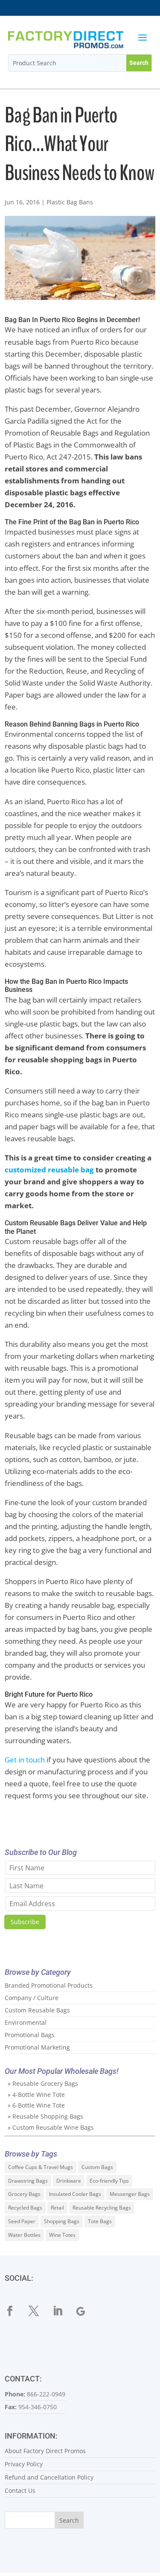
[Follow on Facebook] (15, 2311)
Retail (57, 2208)
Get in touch (25, 1760)
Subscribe (25, 1922)
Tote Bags (100, 2221)
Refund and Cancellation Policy (49, 2477)
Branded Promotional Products (49, 1985)
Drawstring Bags (28, 2181)
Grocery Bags (24, 2194)
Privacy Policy (24, 2464)
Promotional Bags (30, 2035)
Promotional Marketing (37, 2047)
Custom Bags (97, 2167)
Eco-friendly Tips (109, 2181)
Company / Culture (32, 1998)
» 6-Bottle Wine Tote (36, 2105)
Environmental (26, 2022)
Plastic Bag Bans (70, 202)
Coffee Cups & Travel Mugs (41, 2167)
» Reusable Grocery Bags (43, 2083)
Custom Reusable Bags (37, 2010)
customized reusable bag (49, 1170)
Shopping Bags (62, 2221)
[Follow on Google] (87, 2311)
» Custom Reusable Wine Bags (51, 2127)
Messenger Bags (130, 2194)
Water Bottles (24, 2235)
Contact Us (20, 2490)
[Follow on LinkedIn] (63, 2311)
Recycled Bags (25, 2208)
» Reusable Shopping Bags (45, 2116)
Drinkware (69, 2181)
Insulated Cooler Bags (75, 2194)
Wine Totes (62, 2235)
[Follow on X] (39, 2311)
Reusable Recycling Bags (102, 2208)
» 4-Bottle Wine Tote (36, 2095)
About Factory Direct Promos (45, 2451)
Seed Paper (22, 2221)
